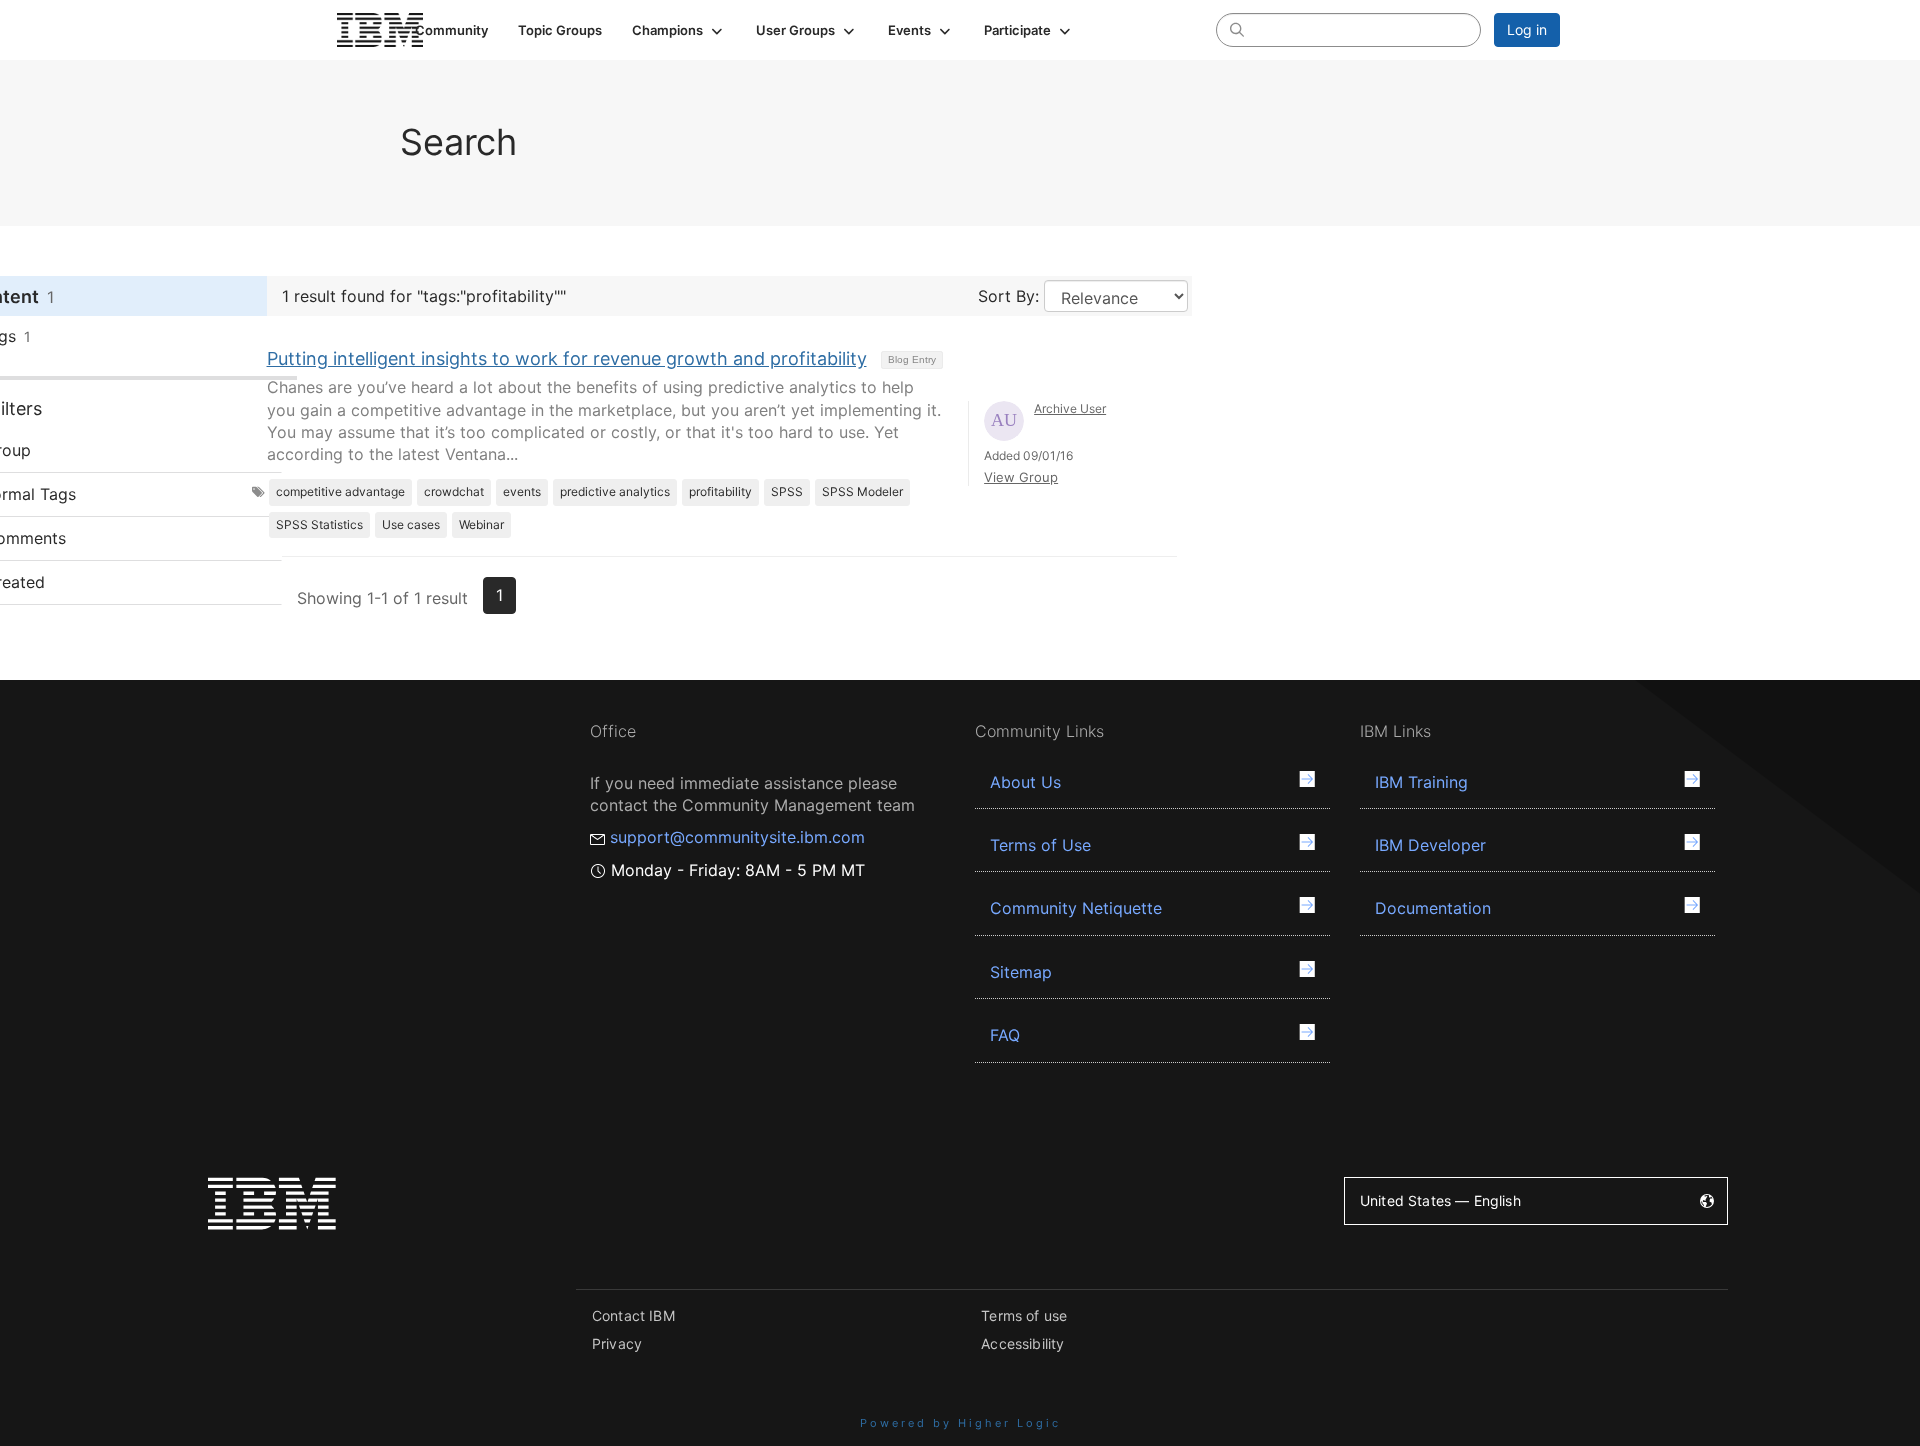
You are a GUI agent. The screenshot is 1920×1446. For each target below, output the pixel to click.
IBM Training (1421, 782)
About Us (1025, 782)
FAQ (1005, 1035)
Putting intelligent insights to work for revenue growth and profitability (567, 358)
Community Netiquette (1076, 908)
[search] (1237, 29)
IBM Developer (1430, 845)
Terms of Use (1040, 845)
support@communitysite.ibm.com (737, 837)
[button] (679, 30)
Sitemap (1021, 972)
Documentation (1433, 908)
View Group (1021, 477)
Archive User (1070, 408)
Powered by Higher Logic (960, 1423)
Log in (1527, 29)
